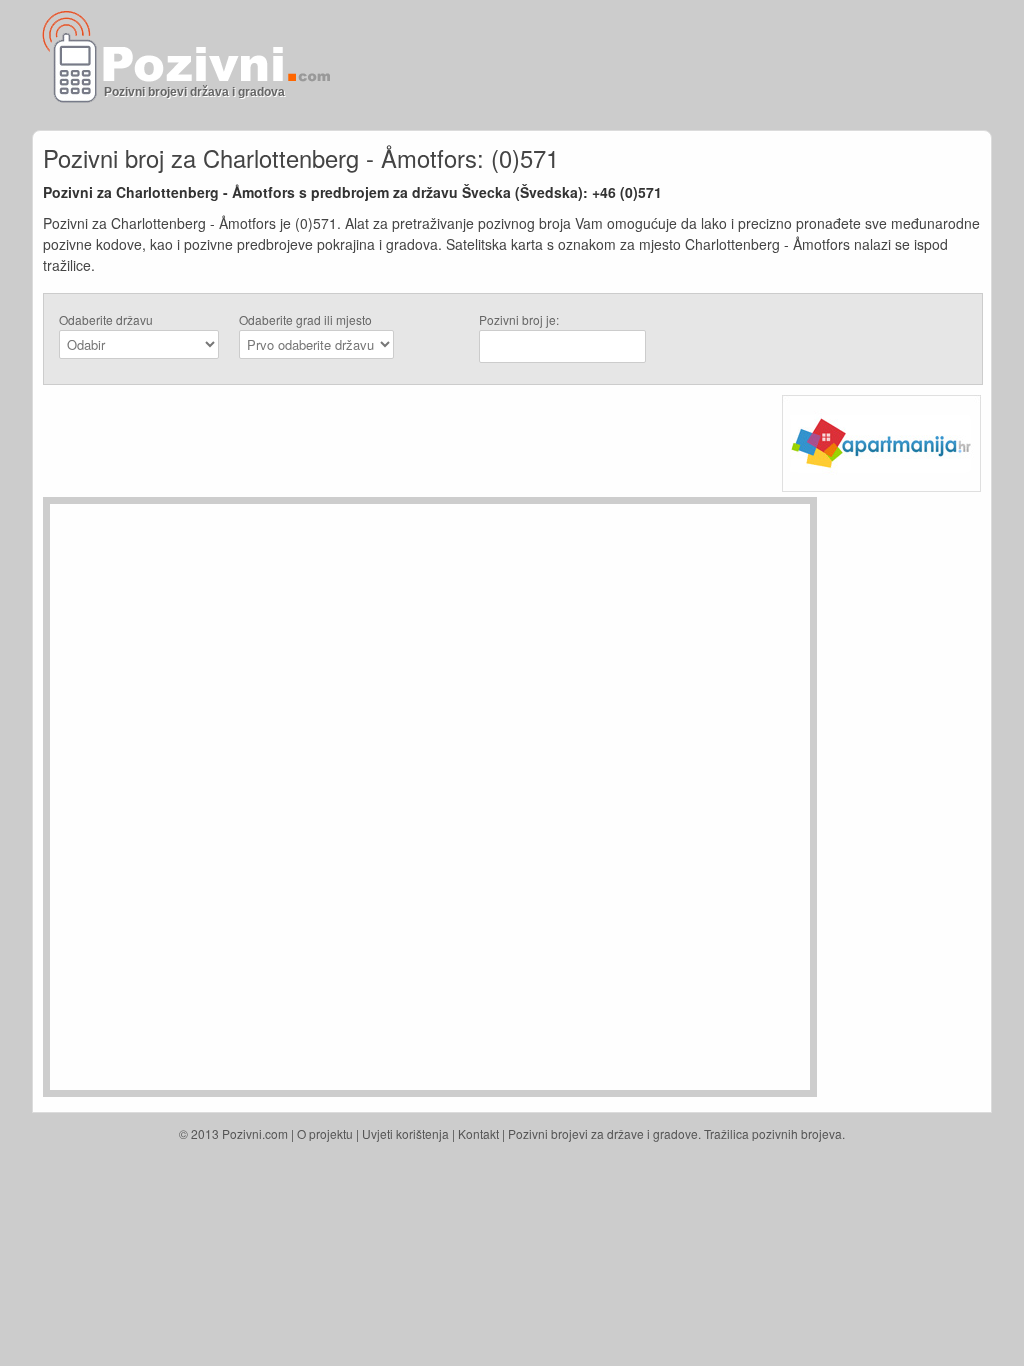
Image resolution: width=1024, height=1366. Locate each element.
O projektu (325, 1133)
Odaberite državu (106, 319)
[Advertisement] (748, 65)
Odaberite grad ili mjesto (305, 319)
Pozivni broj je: (519, 319)
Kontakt (478, 1133)
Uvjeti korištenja (405, 1133)
